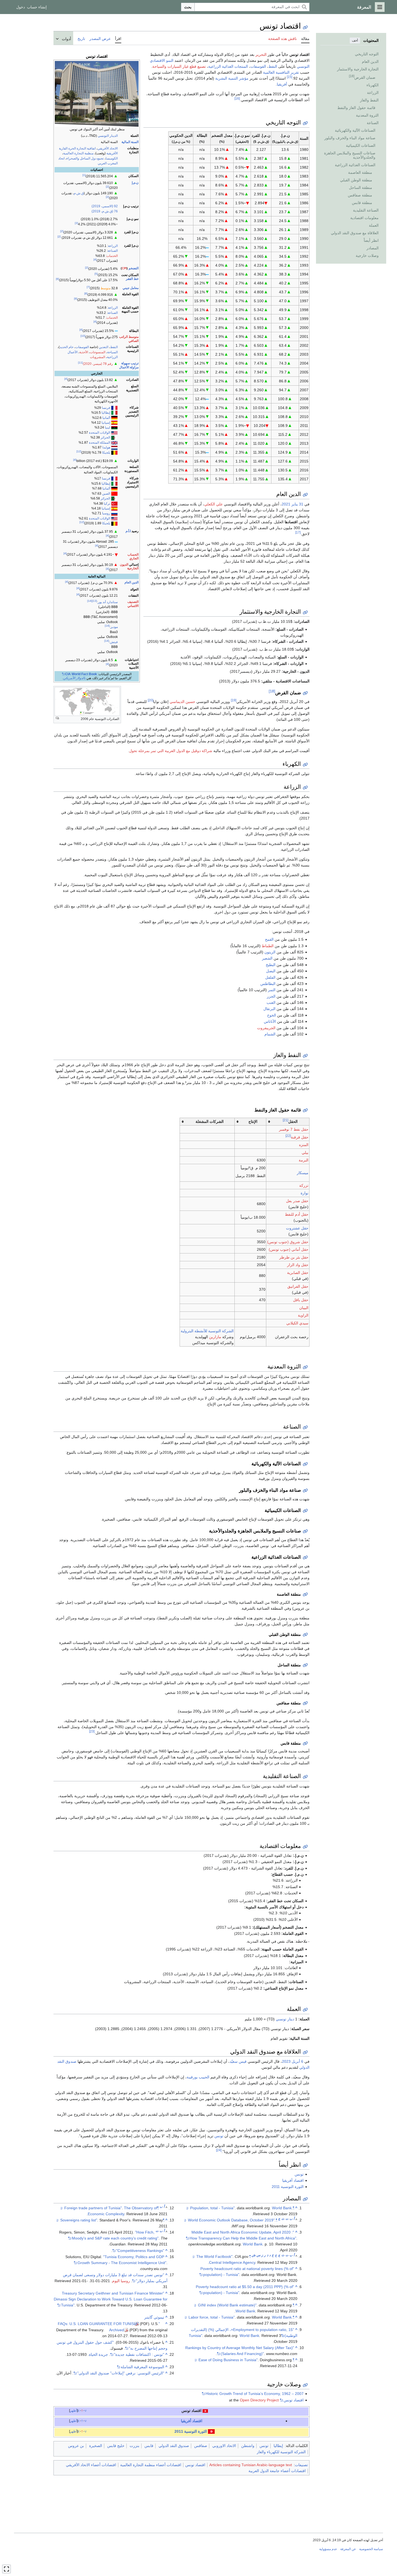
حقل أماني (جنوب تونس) (289, 1249)
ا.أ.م (128, 531)
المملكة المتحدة (100, 443)
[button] (380, 7)
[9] (76, 299)
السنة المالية (130, 142)
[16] (237, 98)
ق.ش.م (79, 193)
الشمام (270, 1034)
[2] (107, 187)
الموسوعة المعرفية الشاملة (142, 2367)
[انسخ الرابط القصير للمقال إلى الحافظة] (305, 27)
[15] (290, 77)
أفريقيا (282, 84)
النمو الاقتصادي (162, 60)
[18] (272, 691)
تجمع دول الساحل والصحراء (85, 158)
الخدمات (112, 256)
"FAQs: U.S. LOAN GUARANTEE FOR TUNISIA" (109, 2324)
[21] (285, 1120)
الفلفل (270, 977)
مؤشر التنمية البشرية (232, 78)
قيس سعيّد (238, 2061)
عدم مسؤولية (328, 2549)
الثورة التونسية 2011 (288, 2187)
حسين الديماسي (182, 702)
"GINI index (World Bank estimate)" (246, 2305)
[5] (96, 274)
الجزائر (105, 437)
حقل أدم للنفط (297, 1214)
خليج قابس (116, 2446)
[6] (58, 279)
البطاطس (268, 984)
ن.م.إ (135, 183)
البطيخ (271, 965)
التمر (272, 990)
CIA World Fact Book (81, 674)
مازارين (215, 1337)
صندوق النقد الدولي (174, 2446)
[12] (79, 451)
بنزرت (134, 2446)
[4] (95, 259)
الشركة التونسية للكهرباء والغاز (281, 2452)
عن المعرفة (348, 2549)
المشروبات (97, 357)
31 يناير (297, 504)
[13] (95, 601)
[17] (298, 532)
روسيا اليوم (121, 2281)
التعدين (104, 347)
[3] (76, 223)
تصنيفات (301, 2465)
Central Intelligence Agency (232, 2262)
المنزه (304, 1145)
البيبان (304, 1308)
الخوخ (272, 1015)
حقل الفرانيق (298, 1286)
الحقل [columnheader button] (290, 1121)
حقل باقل (301, 1300)
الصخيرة (96, 2446)
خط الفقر (132, 279)
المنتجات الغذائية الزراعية (228, 66)
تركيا (107, 504)
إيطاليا (106, 413)
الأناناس (270, 1021)
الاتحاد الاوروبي (224, 2446)
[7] (88, 287)
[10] (83, 336)
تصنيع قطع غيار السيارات (187, 66)
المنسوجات (98, 352)
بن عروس (76, 2446)
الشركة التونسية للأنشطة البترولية (207, 1331)
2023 (286, 2061)
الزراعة (113, 246)
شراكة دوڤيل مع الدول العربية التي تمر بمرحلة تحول (171, 751)
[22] (288, 1136)
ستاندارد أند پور (108, 602)
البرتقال (269, 1009)
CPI (124, 268)
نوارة (305, 1193)
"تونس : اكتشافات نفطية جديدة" (139, 2354)
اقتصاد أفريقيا (293, 2180)
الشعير (267, 958)
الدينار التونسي (108, 136)
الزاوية (303, 1315)
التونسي (303, 66)
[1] (84, 175)
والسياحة (159, 66)
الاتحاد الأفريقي (108, 148)
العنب (271, 1002)
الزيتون (270, 952)
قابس (149, 2446)
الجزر (271, 996)
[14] (90, 601)
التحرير (261, 55)
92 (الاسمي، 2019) (105, 206)
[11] (80, 363)
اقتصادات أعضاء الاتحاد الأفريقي (91, 2465)
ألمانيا (106, 418)
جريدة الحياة (98, 2354)
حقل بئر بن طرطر (294, 1257)
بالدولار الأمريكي (74, 678)
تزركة (304, 1185)
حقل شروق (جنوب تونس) (288, 1242)
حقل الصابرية (298, 1273)
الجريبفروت (266, 1028)
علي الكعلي (213, 504)
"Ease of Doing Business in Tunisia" (246, 2360)
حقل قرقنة (300, 1137)
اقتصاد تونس (294, 2400)
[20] (150, 700)
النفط (114, 347)
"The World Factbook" (223, 2256)
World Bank (282, 2208)
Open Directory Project (259, 2400)
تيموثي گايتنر (154, 2317)
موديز (114, 627)
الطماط (268, 946)
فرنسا (106, 408)
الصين (106, 494)
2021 (286, 504)
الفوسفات (82, 347)
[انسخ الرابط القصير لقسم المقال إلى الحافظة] (305, 123)
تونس (219, 2136)
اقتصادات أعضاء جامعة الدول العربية (277, 2471)
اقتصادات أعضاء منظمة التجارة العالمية (151, 2465)
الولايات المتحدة (100, 433)
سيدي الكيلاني (297, 1323)
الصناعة (113, 251)
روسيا (106, 513)
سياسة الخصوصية (371, 2549)
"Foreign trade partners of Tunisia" (111, 2208)
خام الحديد (67, 347)
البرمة (304, 1160)
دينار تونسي (285, 2019)
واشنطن (248, 2446)
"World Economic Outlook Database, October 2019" (233, 2220)
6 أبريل (297, 2061)
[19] (234, 700)
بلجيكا (106, 453)
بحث (188, 7)
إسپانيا (106, 423)
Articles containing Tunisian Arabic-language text (251, 2465)
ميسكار (303, 1173)
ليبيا (107, 427)
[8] (86, 293)
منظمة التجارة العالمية (78, 153)
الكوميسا (112, 158)
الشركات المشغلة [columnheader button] (210, 1122)
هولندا (106, 447)
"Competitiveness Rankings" (140, 2251)
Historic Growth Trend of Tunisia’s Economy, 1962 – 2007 (255, 2394)
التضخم (134, 268)
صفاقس (201, 2446)
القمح (269, 939)
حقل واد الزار (298, 1265)
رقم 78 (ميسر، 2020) (98, 364)
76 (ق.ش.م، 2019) (105, 211)
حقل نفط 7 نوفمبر (294, 1129)
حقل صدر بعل (297, 1201)
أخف (355, 40)
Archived (117, 2330)
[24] (219, 2150)
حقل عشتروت (297, 1228)
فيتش (114, 642)
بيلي (305, 1153)
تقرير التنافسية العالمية (281, 72)
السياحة (112, 352)
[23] (92, 1731)
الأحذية (84, 352)
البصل (271, 971)
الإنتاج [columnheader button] (253, 1122)
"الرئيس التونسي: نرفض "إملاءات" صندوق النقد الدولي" (121, 2373)
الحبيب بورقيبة (198, 2077)
